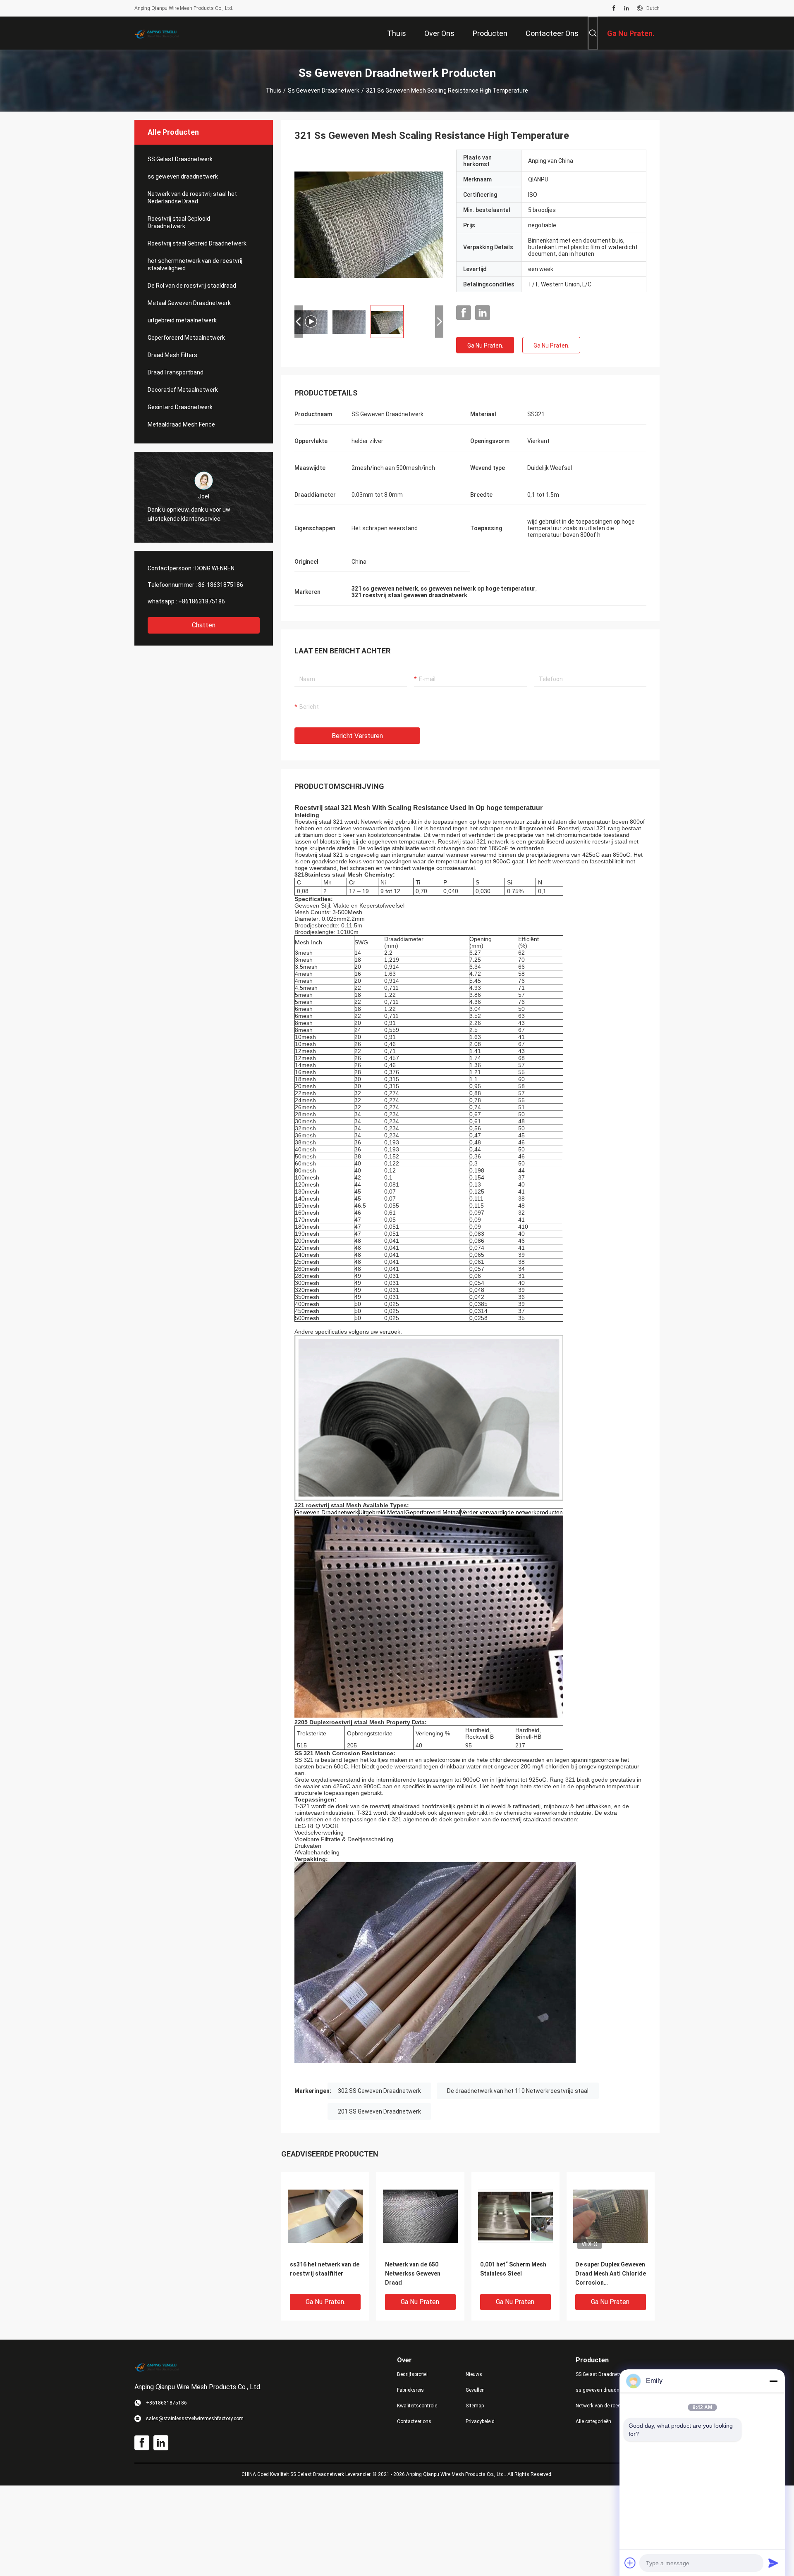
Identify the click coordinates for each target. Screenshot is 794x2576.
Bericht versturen (357, 736)
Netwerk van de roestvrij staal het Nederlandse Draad (192, 198)
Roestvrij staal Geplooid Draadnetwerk (179, 222)
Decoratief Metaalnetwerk (183, 390)
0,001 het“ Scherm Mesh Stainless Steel (513, 2269)
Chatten (204, 625)
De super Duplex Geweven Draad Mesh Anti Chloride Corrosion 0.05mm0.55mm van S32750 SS (611, 2274)
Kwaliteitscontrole (417, 2406)
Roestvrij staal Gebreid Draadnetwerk (197, 243)
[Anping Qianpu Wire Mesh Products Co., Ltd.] (161, 33)
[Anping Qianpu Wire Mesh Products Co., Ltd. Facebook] (614, 8)
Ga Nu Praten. (485, 346)
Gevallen (475, 2390)
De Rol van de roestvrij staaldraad (192, 286)
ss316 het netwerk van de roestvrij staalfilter (325, 2269)
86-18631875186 (221, 585)
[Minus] (773, 2381)
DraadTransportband (176, 372)
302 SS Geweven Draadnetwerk (379, 2091)
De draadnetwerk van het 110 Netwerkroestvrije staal (518, 2091)
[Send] (773, 2563)
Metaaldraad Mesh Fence (181, 424)
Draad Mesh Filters (172, 355)
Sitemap (475, 2406)
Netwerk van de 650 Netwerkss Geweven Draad (413, 2273)
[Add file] (630, 2563)
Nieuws (474, 2374)
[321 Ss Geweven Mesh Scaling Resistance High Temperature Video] (369, 224)
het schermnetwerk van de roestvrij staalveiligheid (195, 265)
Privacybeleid (480, 2421)
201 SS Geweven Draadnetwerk (379, 2111)
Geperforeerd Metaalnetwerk (186, 338)
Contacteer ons (414, 2421)
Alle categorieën (593, 2421)
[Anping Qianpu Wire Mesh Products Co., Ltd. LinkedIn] (627, 8)
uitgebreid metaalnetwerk (182, 320)
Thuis (274, 91)
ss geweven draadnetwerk (324, 91)
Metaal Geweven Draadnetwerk (189, 303)
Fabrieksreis (410, 2390)
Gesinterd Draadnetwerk (180, 407)
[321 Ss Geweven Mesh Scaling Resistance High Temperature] (325, 2216)
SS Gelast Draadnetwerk (180, 159)
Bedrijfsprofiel (412, 2374)
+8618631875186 (202, 601)
